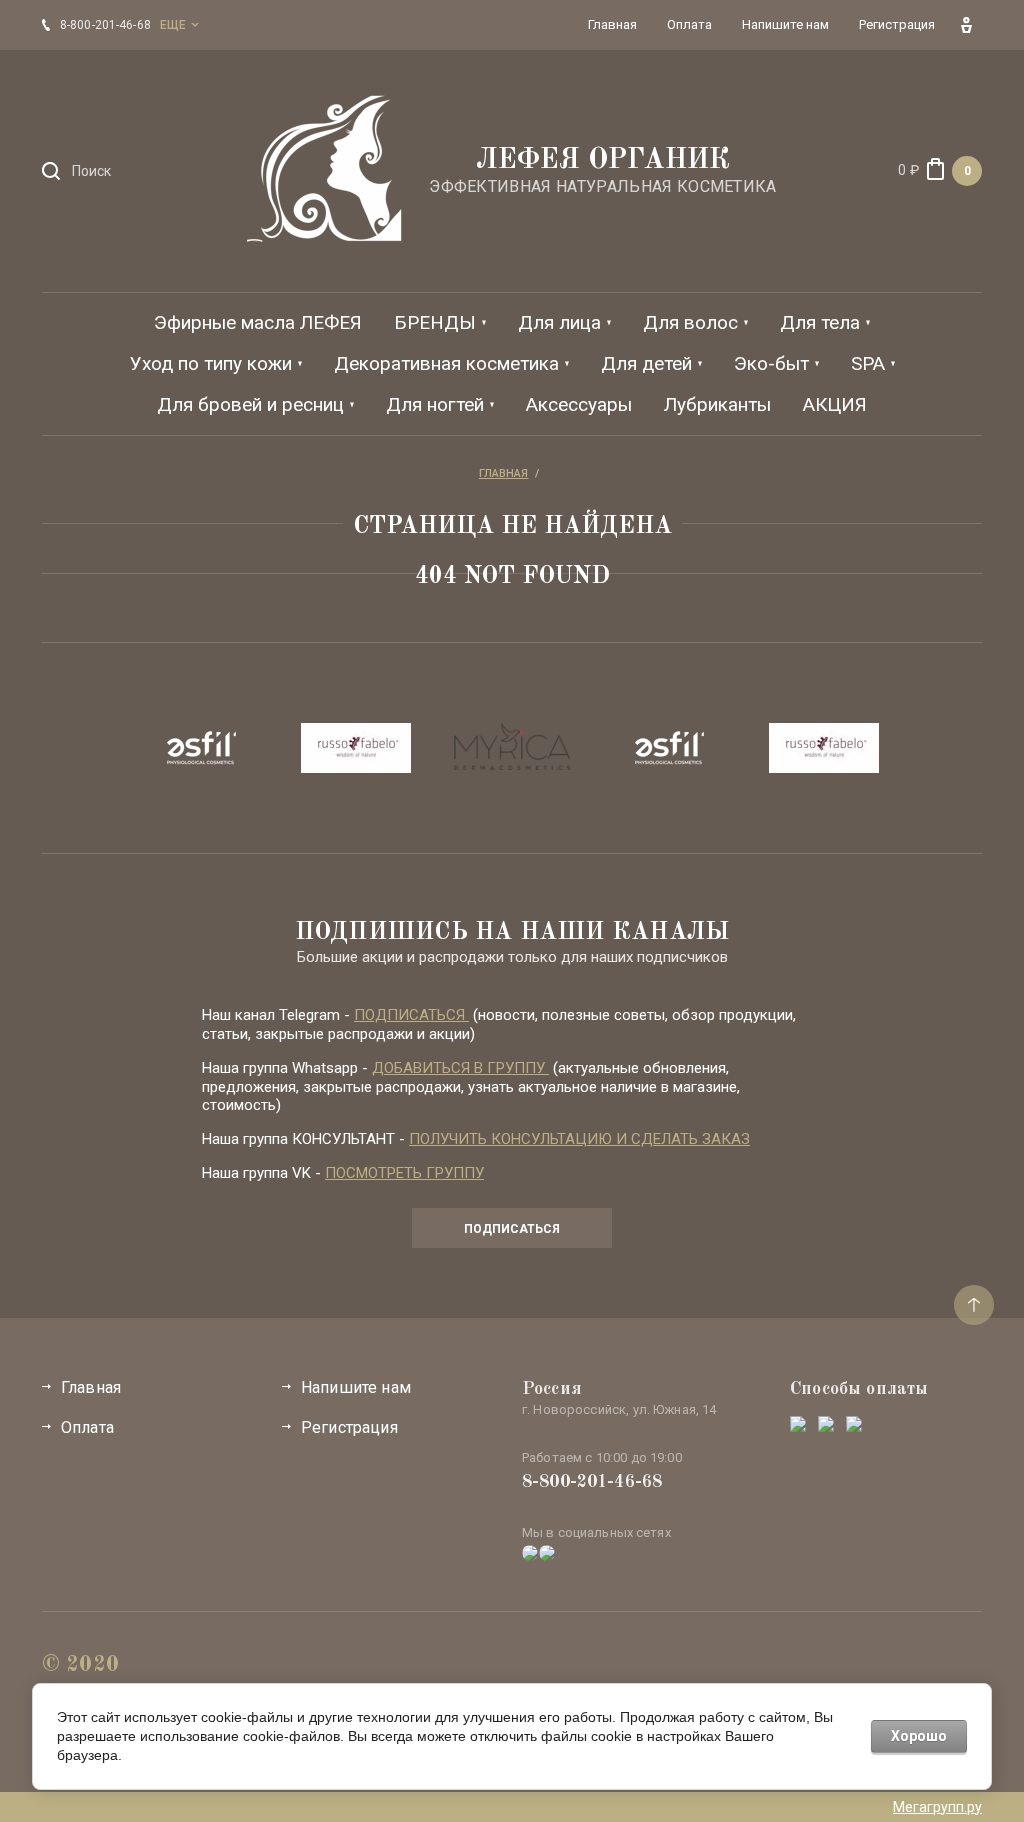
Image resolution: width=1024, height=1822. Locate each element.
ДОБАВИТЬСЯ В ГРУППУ (460, 1068)
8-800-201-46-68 (592, 1482)
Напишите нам (356, 1387)
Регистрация (349, 1427)
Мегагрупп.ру (937, 1807)
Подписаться (512, 1229)
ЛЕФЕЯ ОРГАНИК (603, 161)
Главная (91, 1387)
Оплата (87, 1427)
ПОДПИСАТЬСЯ (411, 1015)
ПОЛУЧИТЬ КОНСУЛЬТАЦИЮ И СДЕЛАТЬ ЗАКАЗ (579, 1139)
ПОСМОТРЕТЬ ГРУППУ (404, 1173)
